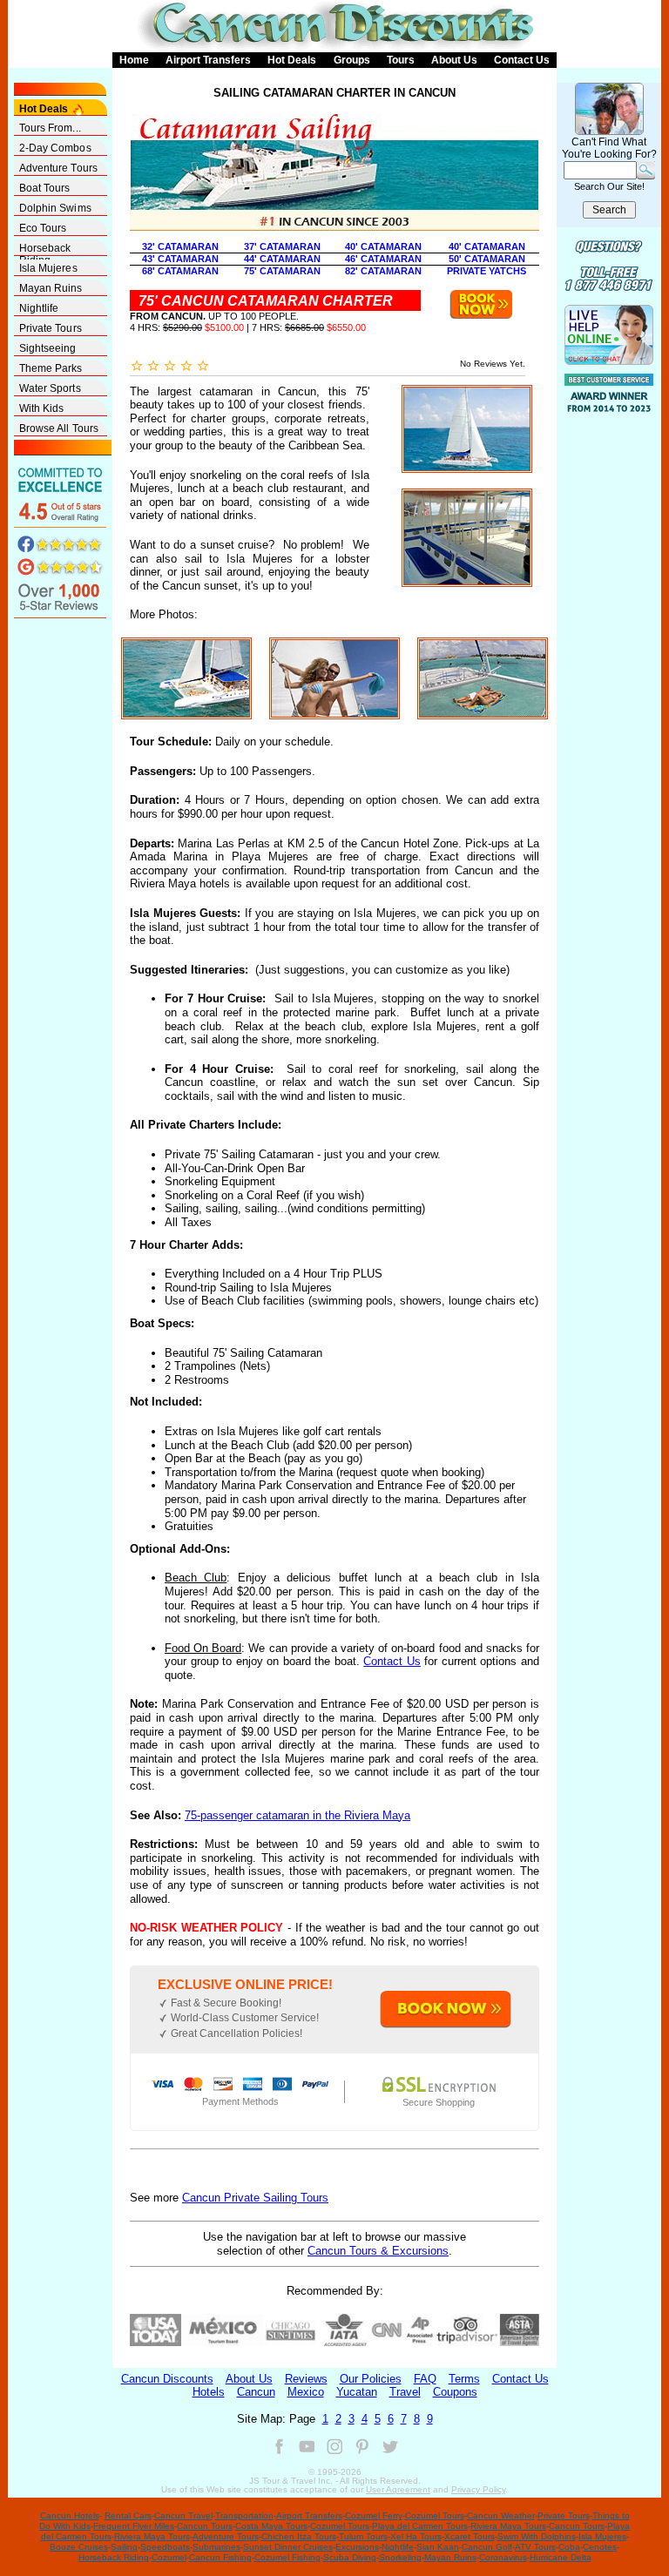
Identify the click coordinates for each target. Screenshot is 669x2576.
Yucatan (357, 2392)
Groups (352, 60)
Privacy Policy (478, 2489)
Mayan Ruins (51, 288)
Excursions (357, 2547)
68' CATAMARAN (180, 271)
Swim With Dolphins (537, 2536)
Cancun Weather (501, 2515)
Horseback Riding (45, 249)
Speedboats (165, 2547)
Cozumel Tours (435, 2515)
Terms (464, 2379)
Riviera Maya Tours (508, 2526)
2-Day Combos (55, 148)
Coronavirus (503, 2557)
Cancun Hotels (70, 2515)
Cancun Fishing (220, 2557)
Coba (569, 2547)
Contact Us (522, 60)
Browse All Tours (59, 428)
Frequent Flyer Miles (134, 2526)
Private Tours (51, 328)
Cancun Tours (205, 2526)
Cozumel (169, 2557)
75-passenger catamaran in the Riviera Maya (297, 1815)
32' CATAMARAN (180, 246)
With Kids (42, 408)
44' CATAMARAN (282, 259)
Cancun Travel (183, 2515)
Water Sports (50, 388)
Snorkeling (400, 2557)
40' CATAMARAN (383, 246)
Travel (405, 2392)
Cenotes (600, 2547)
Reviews (306, 2379)
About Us (454, 60)
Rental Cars (128, 2515)
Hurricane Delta (561, 2557)
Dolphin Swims (55, 208)
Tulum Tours (363, 2536)
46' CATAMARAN (383, 259)
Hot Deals (292, 60)
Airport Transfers (208, 60)
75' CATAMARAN (282, 271)
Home (134, 60)
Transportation (244, 2515)
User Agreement (398, 2489)
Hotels (209, 2392)
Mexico (306, 2392)
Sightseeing (48, 348)
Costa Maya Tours (271, 2526)
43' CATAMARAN (180, 259)
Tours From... (50, 128)
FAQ (425, 2379)
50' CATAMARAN (487, 259)
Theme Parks (51, 368)
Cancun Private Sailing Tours (255, 2198)
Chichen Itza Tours (299, 2536)
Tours (401, 60)
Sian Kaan (438, 2547)
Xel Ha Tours (416, 2536)
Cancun (256, 2392)
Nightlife (39, 308)
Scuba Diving (350, 2557)
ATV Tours (535, 2547)
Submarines (216, 2547)
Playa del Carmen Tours (420, 2526)
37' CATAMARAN (282, 246)
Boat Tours (45, 188)
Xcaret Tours (470, 2536)
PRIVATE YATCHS (487, 271)
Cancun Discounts (167, 2379)
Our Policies (371, 2379)
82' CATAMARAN (383, 271)
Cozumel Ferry (374, 2515)
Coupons (455, 2392)
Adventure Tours (59, 168)
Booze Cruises (79, 2547)
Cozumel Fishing (287, 2557)
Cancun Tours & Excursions (378, 2251)
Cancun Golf (487, 2547)
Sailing (124, 2547)
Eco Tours (43, 228)
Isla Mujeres (48, 268)
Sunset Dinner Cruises (288, 2547)
